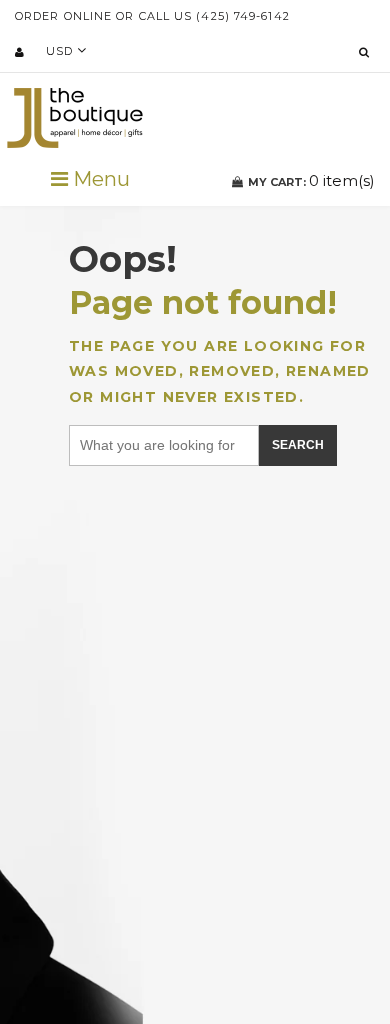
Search (298, 445)
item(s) (311, 180)
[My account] (19, 52)
